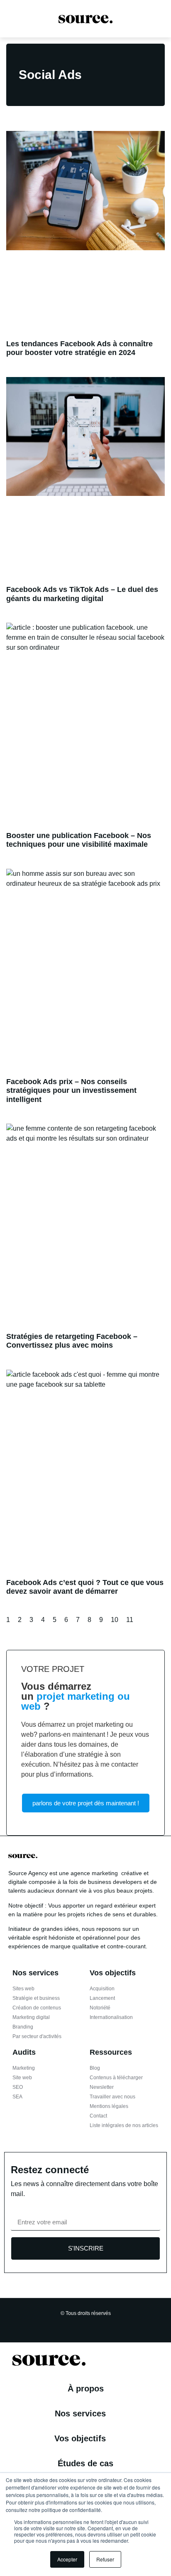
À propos (86, 2389)
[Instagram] (68, 2325)
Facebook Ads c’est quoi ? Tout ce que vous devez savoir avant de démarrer (85, 1587)
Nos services (80, 2413)
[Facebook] (56, 2325)
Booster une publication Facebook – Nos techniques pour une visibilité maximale (79, 840)
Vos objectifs (80, 2438)
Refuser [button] (105, 2559)
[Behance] (104, 2325)
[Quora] (116, 2325)
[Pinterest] (92, 2325)
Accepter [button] (67, 2559)
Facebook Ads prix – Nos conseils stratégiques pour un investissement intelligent (71, 1091)
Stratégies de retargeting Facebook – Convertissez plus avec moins (72, 1341)
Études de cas (85, 2463)
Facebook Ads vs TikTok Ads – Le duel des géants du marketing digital (82, 594)
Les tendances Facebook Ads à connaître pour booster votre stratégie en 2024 (79, 348)
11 (130, 1620)
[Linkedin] (80, 2325)
